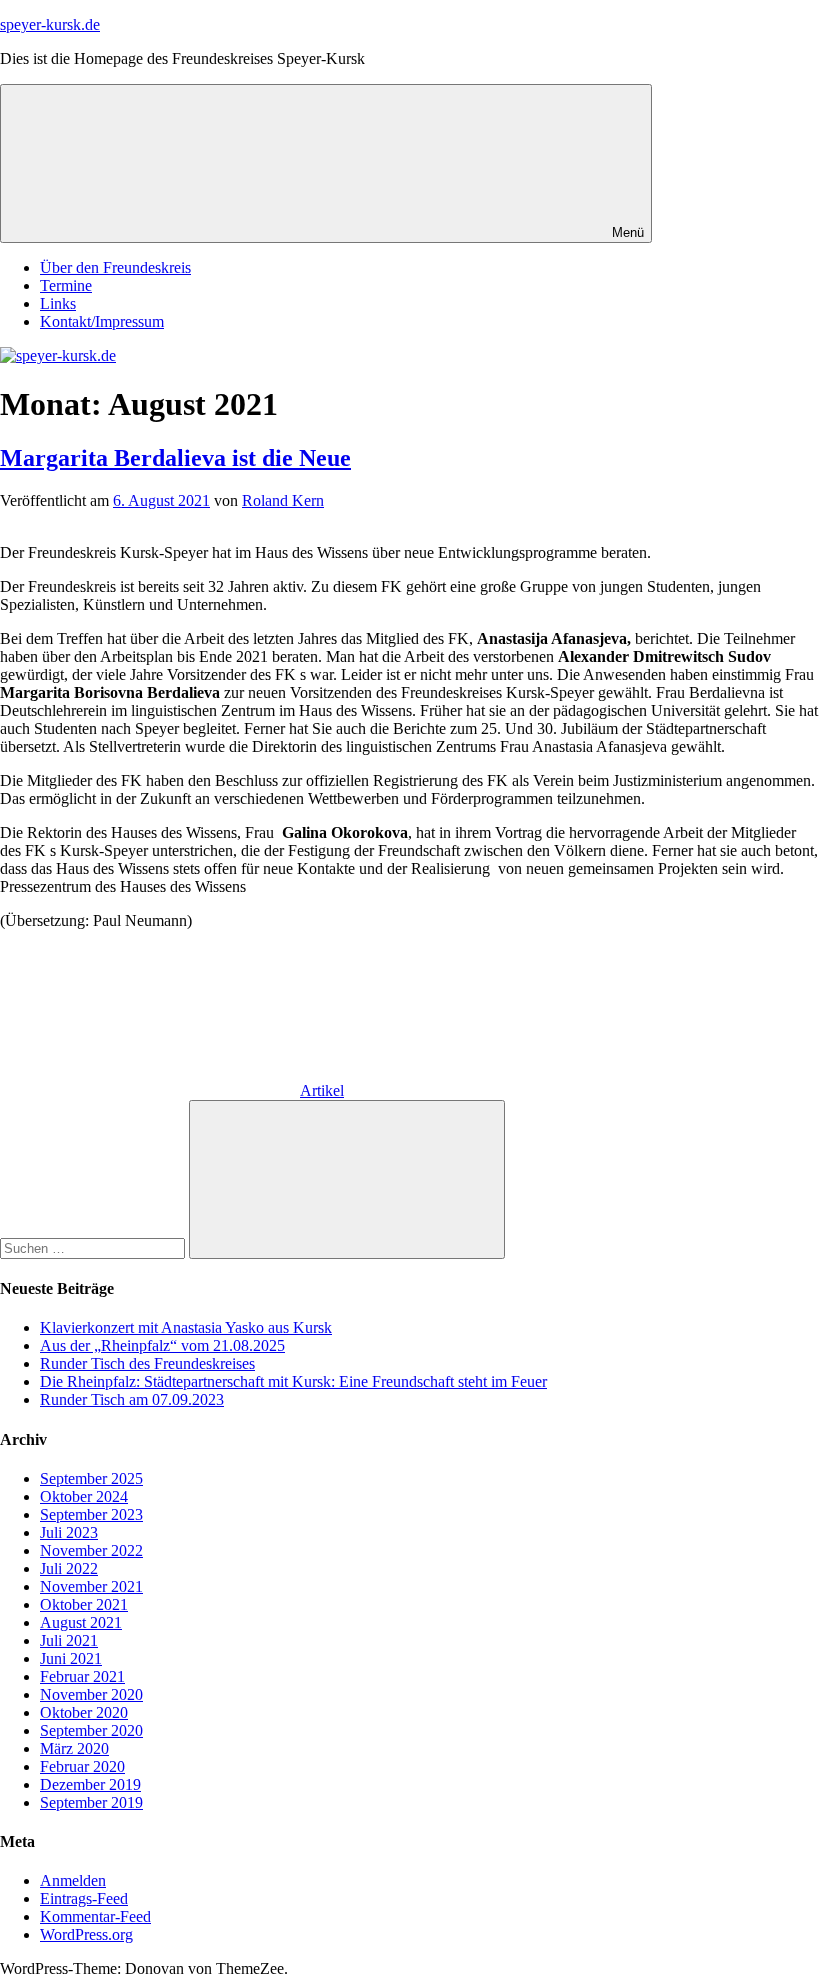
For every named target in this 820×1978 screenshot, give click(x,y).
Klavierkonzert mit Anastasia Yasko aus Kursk (186, 1327)
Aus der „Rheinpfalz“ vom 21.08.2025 (162, 1345)
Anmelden (73, 1880)
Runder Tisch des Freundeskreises (147, 1363)
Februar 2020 (82, 1766)
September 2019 (91, 1802)
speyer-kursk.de (50, 24)
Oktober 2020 (84, 1712)
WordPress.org (86, 1934)
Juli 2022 (69, 1568)
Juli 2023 (69, 1532)
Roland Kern (283, 500)
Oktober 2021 (84, 1604)
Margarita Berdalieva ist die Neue (175, 458)
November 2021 (91, 1586)
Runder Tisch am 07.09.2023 (132, 1399)
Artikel (322, 1090)
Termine (66, 285)
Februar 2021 (82, 1676)
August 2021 (81, 1622)
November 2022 (91, 1550)
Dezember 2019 (90, 1784)
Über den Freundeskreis (115, 267)
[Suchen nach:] (94, 1247)
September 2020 (91, 1730)
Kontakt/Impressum (102, 321)
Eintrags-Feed (84, 1898)
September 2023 (91, 1514)
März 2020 (74, 1748)
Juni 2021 (71, 1658)
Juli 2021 (69, 1640)
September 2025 (91, 1478)
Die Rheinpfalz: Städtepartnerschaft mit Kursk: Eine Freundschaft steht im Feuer (293, 1381)
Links (58, 303)
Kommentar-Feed (95, 1916)
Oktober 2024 (84, 1496)
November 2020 (91, 1694)
